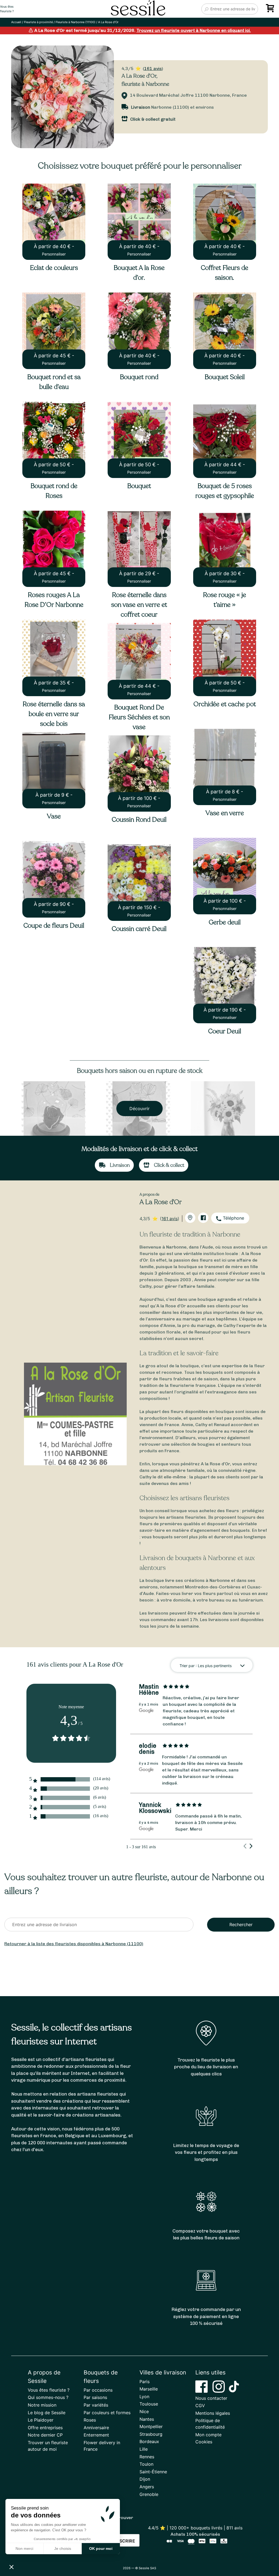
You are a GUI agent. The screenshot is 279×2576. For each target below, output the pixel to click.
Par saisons (95, 2397)
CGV (200, 2406)
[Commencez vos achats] (271, 10)
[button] (11, 2567)
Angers (147, 2487)
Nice (144, 2411)
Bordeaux (149, 2441)
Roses (90, 2420)
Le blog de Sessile (47, 2413)
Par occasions (98, 2390)
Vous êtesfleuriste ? (7, 9)
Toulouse (149, 2404)
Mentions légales (213, 2413)
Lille (144, 2449)
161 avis (153, 68)
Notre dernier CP (45, 2435)
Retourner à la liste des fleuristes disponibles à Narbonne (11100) (74, 1944)
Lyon (144, 2397)
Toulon (146, 2464)
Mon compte (208, 2435)
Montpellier (151, 2426)
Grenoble (149, 2494)
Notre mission (42, 2405)
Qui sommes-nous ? (48, 2397)
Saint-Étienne (153, 2472)
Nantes (147, 2419)
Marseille (149, 2389)
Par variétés (96, 2405)
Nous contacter (211, 2398)
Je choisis (63, 2548)
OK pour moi (101, 2548)
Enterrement (96, 2435)
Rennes (147, 2457)
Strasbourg (151, 2434)
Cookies (204, 2442)
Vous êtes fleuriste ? (49, 2390)
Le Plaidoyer (41, 2420)
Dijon (145, 2479)
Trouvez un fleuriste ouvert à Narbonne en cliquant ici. (194, 30)
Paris (145, 2382)
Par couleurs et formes (107, 2413)
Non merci (24, 2548)
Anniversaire (96, 2428)
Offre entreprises (45, 2428)
